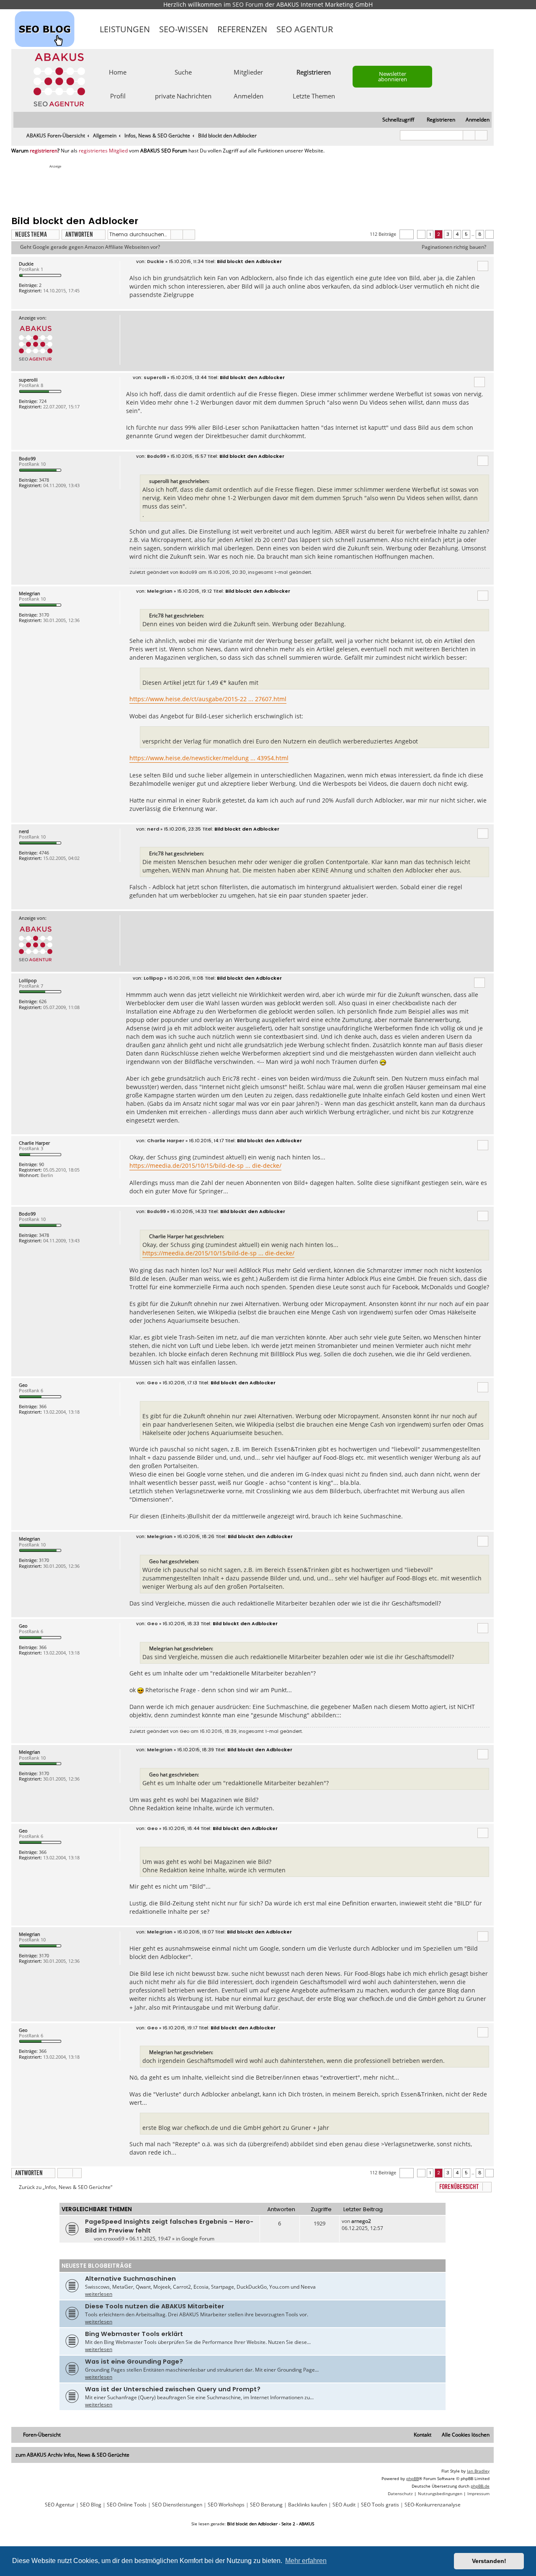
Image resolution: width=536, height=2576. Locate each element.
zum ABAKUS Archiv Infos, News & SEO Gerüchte (72, 2455)
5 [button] (466, 234)
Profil (118, 96)
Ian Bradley (478, 2471)
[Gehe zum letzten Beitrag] (375, 2221)
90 (41, 1164)
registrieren (44, 151)
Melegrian (30, 593)
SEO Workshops (226, 2505)
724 (43, 401)
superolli (28, 380)
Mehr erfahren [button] (306, 2561)
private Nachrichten (183, 96)
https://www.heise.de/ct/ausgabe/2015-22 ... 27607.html (208, 699)
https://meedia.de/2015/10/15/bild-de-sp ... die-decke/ (205, 1165)
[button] (407, 234)
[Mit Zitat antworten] (483, 266)
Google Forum (198, 2239)
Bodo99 (27, 458)
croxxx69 (114, 2239)
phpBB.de (480, 2486)
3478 (44, 480)
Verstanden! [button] (489, 2561)
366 (43, 1406)
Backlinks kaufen (308, 2505)
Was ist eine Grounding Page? (134, 2362)
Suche (183, 72)
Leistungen (125, 29)
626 (43, 1001)
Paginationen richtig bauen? (454, 247)
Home (118, 72)
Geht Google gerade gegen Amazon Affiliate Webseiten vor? (90, 247)
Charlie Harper (34, 1143)
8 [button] (480, 234)
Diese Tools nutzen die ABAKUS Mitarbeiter (155, 2306)
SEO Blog (91, 2505)
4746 (44, 853)
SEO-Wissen (184, 29)
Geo (23, 1385)
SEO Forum (248, 4)
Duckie (26, 264)
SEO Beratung (266, 2505)
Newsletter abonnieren (393, 76)
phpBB (412, 2478)
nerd (24, 831)
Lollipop (28, 980)
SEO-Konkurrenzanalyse (433, 2505)
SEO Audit (344, 2505)
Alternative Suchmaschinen (130, 2279)
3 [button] (448, 234)
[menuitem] (474, 120)
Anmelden (249, 96)
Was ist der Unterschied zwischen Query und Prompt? (173, 2389)
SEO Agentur (305, 29)
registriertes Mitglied (103, 151)
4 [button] (457, 234)
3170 (44, 615)
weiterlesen (99, 2294)
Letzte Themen (314, 96)
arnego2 (361, 2221)
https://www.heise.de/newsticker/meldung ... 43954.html (209, 758)
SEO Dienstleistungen (177, 2505)
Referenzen (242, 29)
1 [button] (430, 234)
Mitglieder (248, 72)
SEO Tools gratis (380, 2505)
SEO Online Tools (127, 2505)
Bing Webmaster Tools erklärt (134, 2334)
